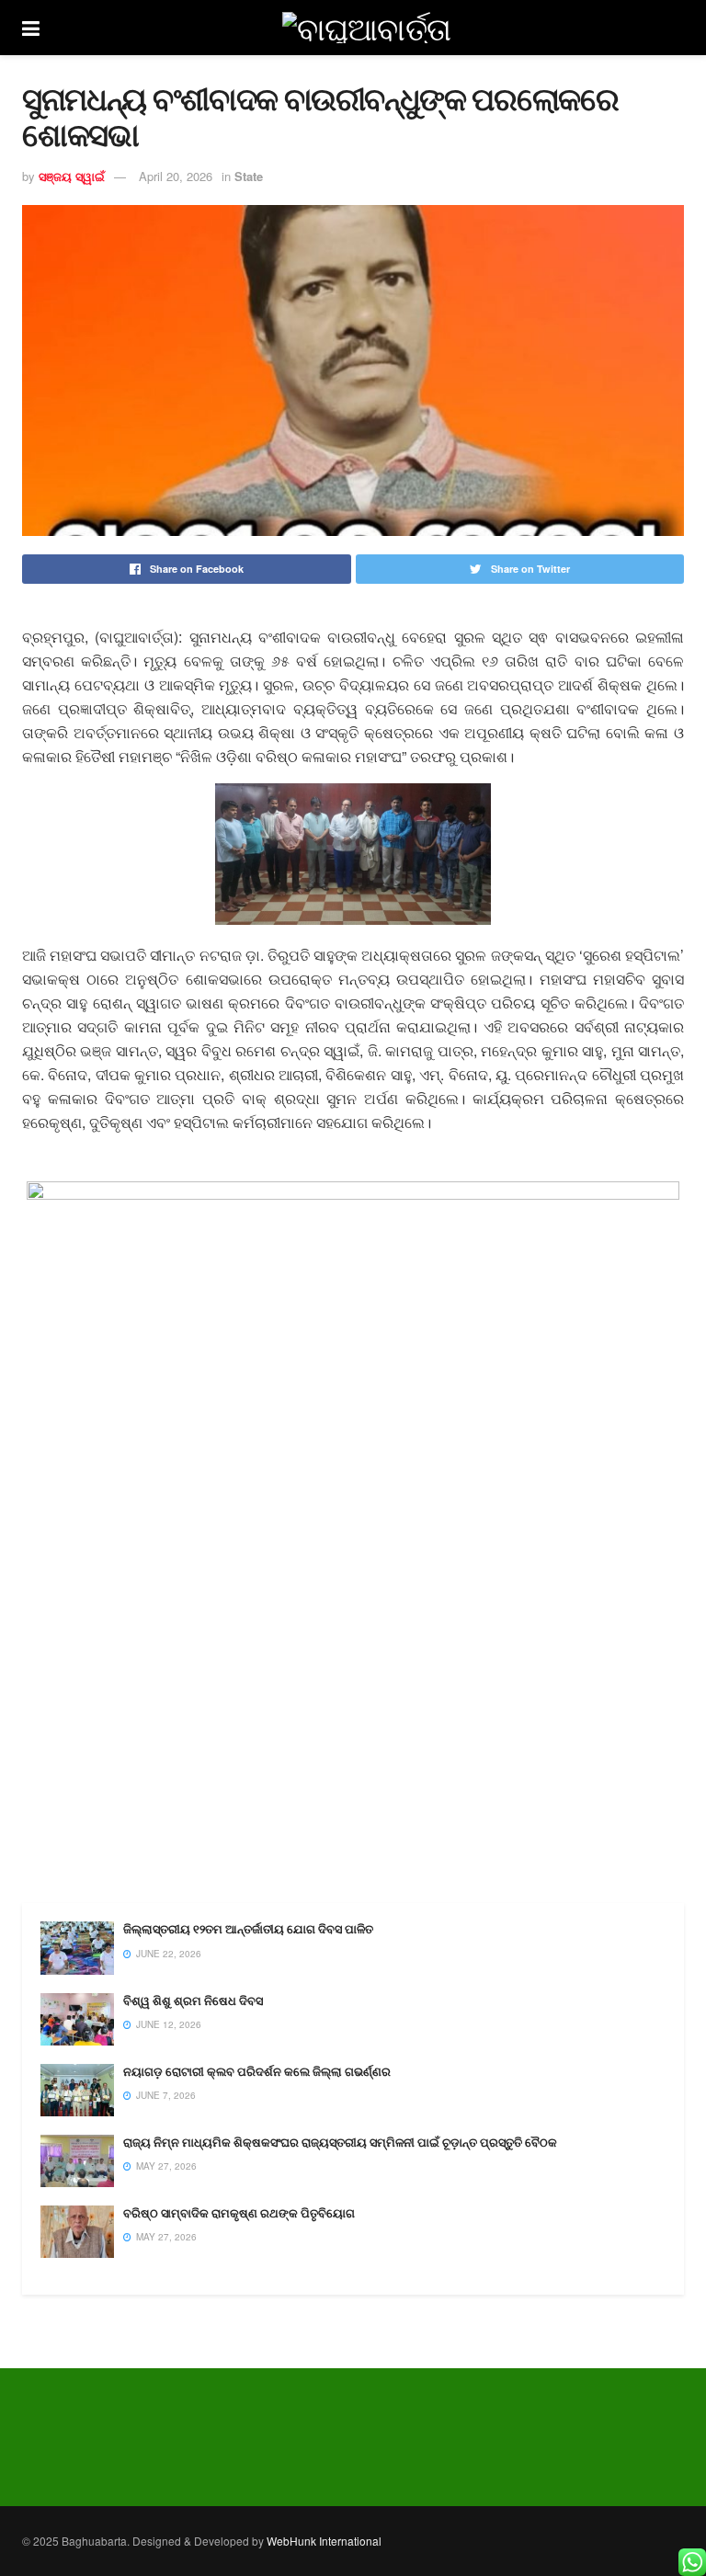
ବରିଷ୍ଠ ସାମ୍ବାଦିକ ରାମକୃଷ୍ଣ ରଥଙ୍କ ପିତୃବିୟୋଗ (239, 2213)
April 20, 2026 (176, 176)
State (249, 176)
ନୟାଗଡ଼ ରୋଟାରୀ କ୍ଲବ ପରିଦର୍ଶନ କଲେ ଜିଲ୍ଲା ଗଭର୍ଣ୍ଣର (257, 2072)
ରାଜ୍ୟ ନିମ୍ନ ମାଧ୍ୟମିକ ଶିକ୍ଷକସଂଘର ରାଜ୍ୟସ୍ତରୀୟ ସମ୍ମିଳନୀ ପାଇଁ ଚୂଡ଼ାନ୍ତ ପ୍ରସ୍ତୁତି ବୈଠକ (340, 2143)
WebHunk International (324, 2541)
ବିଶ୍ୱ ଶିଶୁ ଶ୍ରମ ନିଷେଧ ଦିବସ (193, 2001)
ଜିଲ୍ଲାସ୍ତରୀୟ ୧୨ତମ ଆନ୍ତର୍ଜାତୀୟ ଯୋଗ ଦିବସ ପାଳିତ (248, 1929)
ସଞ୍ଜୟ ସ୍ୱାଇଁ (72, 176)
